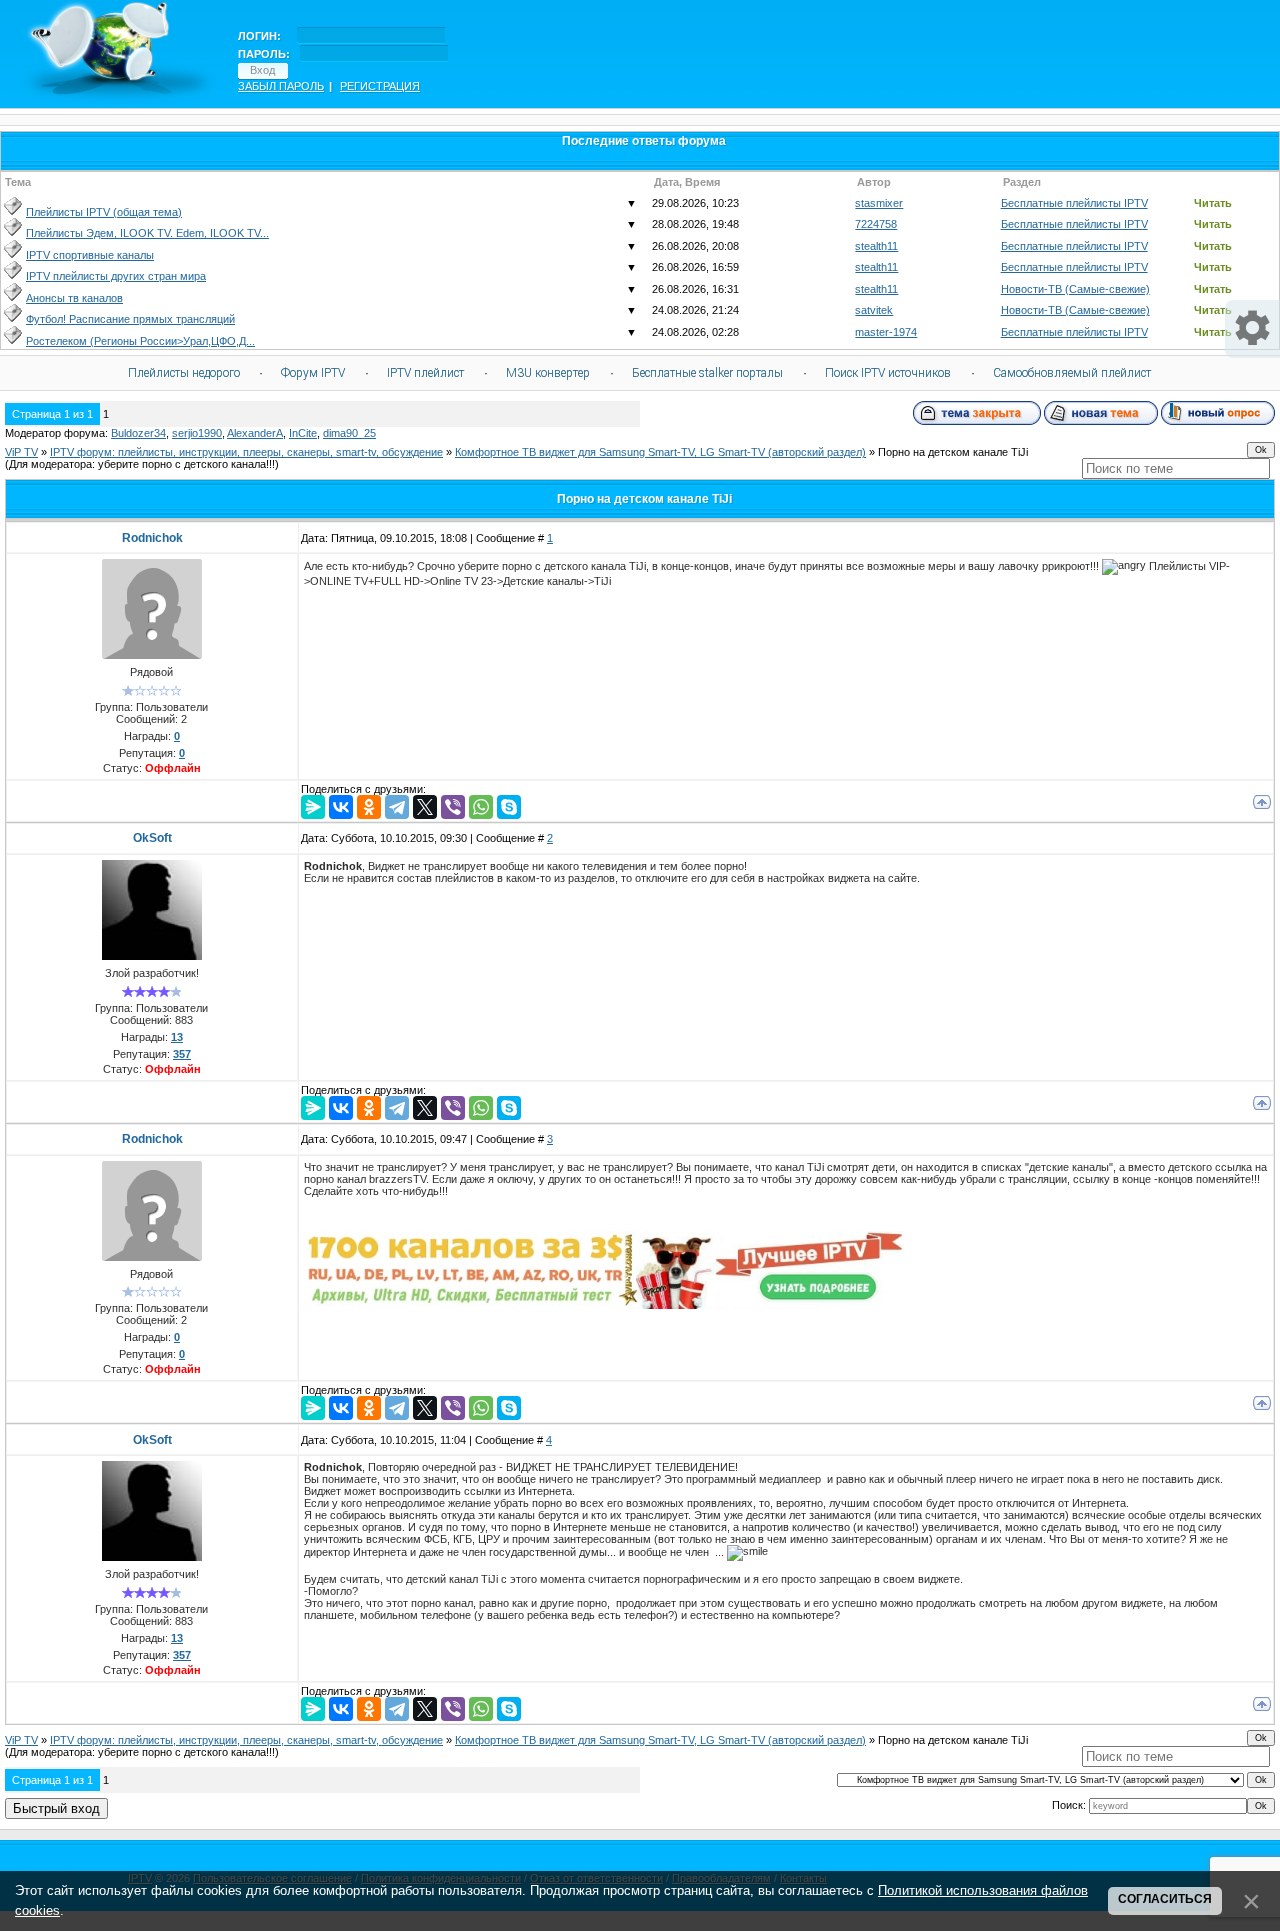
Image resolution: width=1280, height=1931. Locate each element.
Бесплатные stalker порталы (707, 373)
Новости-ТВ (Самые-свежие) (1075, 289)
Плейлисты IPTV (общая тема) (104, 212)
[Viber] (453, 807)
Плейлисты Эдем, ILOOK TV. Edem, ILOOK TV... (147, 233)
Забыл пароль (281, 86)
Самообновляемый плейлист (1072, 373)
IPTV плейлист (425, 373)
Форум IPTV (313, 373)
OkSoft (152, 838)
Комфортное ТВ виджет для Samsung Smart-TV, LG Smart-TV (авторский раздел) (660, 452)
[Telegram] (397, 807)
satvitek (874, 310)
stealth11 (876, 246)
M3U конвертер (548, 373)
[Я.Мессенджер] (313, 807)
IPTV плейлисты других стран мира (116, 276)
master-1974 (886, 332)
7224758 (876, 224)
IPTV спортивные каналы (90, 255)
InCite (303, 433)
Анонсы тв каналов (74, 298)
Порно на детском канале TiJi (953, 452)
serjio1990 (197, 433)
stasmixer (879, 203)
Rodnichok (152, 538)
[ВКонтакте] (341, 807)
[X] (425, 807)
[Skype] (509, 807)
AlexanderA (255, 433)
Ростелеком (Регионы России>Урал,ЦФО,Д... (140, 341)
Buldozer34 (138, 433)
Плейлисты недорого (184, 373)
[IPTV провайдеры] (604, 1305)
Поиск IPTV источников (888, 373)
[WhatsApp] (481, 807)
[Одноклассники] (369, 807)
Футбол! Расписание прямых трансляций (130, 319)
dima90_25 (349, 433)
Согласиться (1165, 1899)
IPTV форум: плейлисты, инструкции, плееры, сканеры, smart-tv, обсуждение (246, 452)
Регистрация (380, 86)
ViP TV (21, 452)
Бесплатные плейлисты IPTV (1074, 203)
